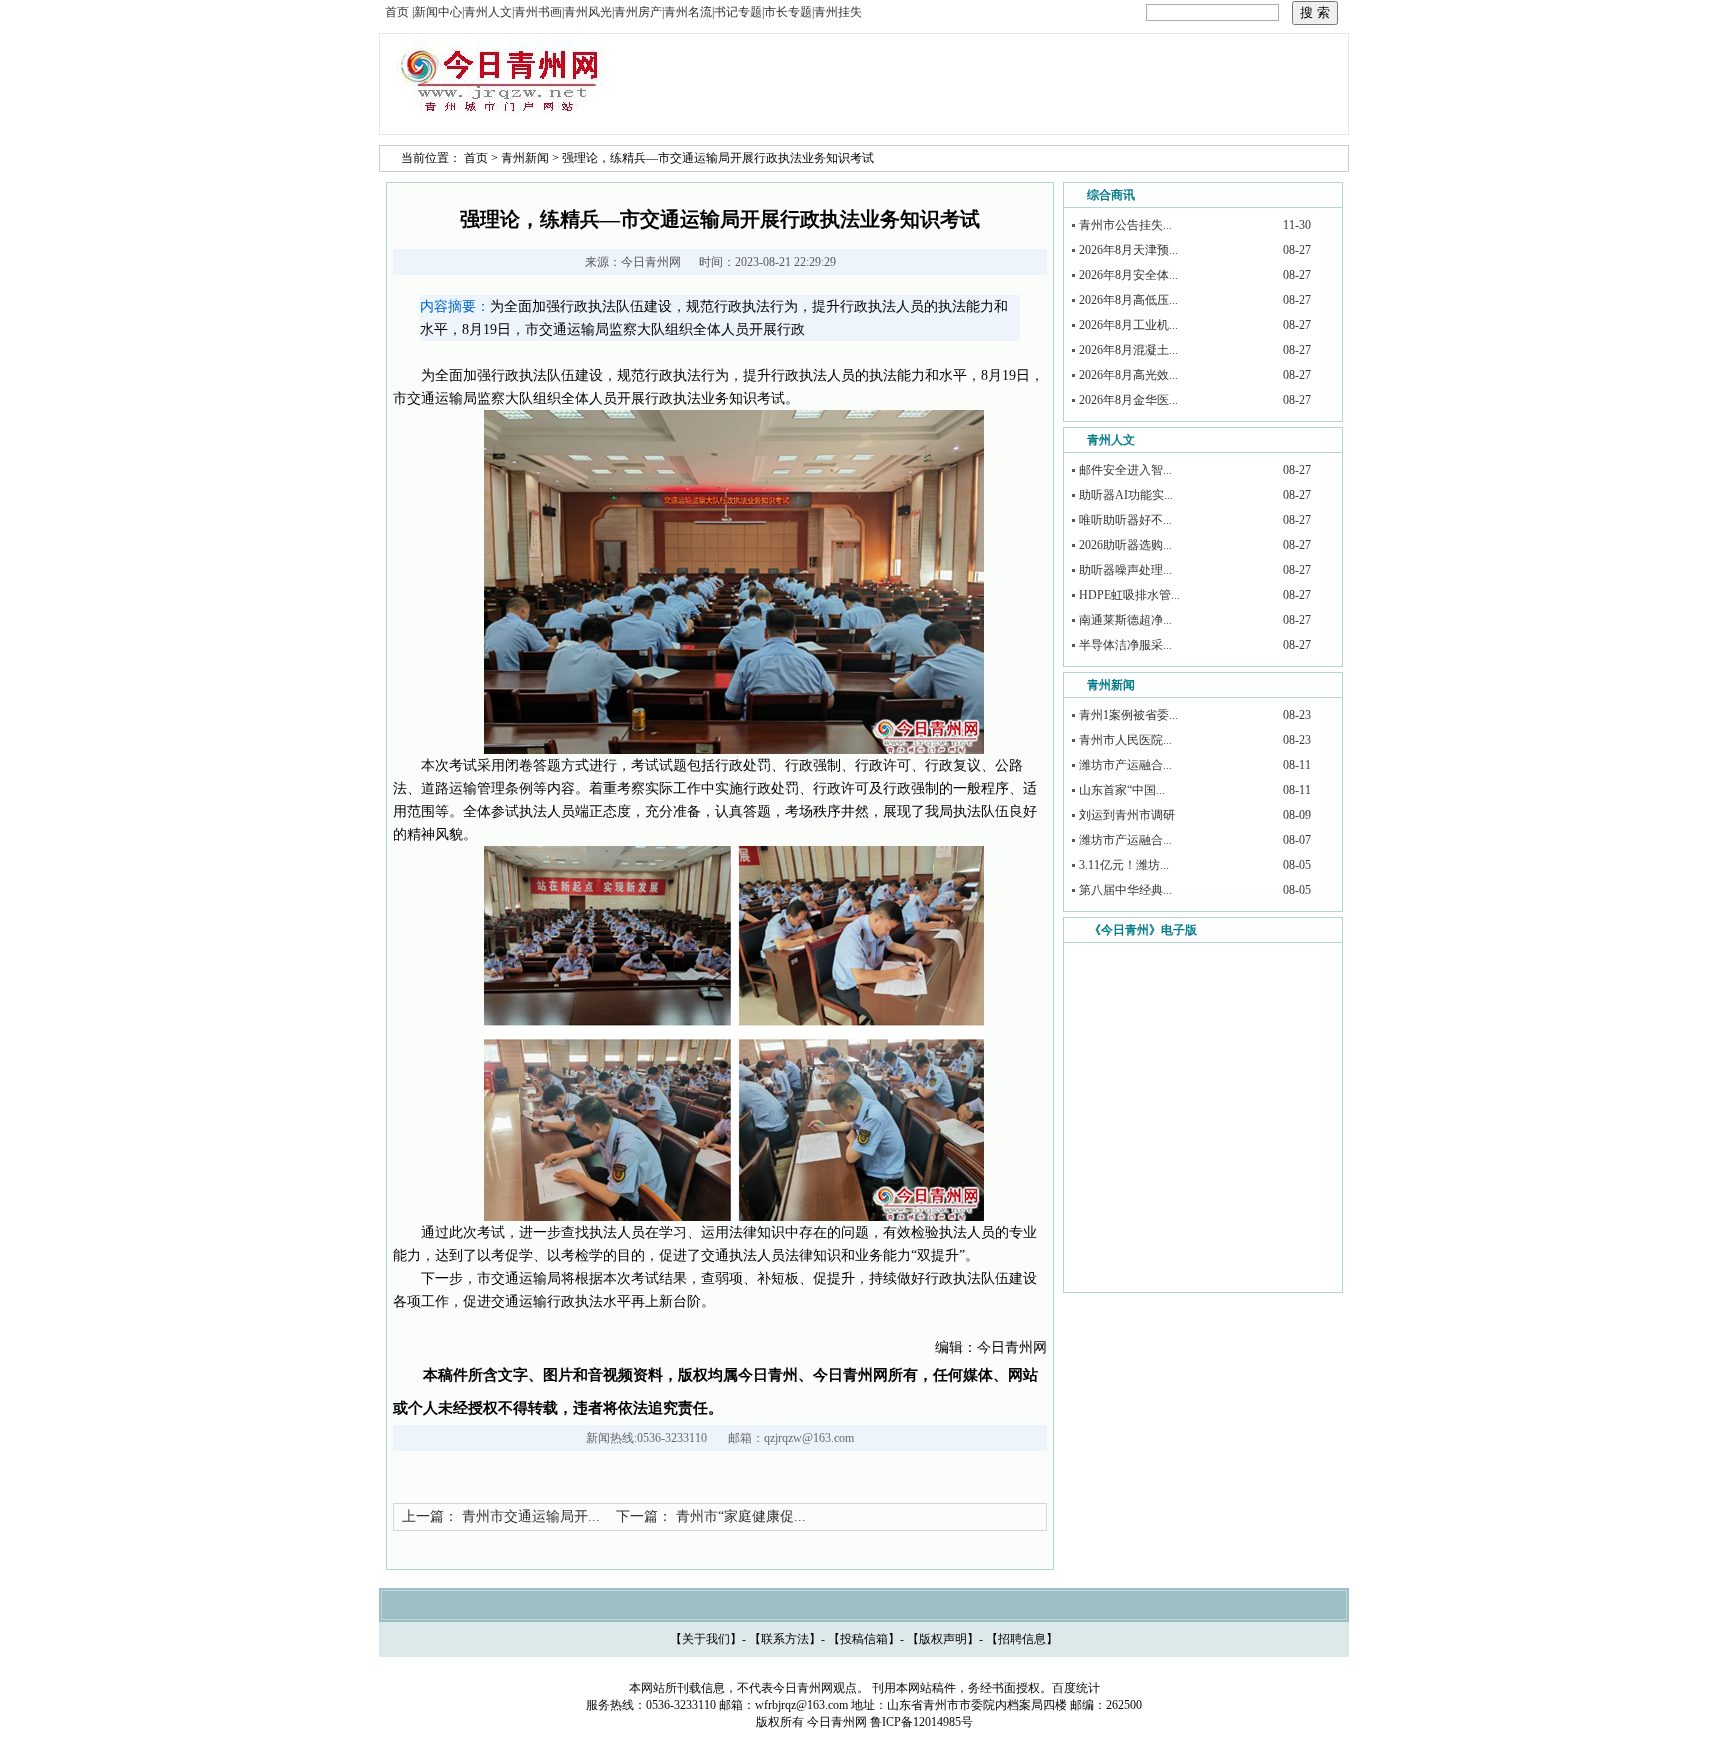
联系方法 (785, 1639)
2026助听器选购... (1125, 545)
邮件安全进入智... (1125, 470)
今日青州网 (651, 262)
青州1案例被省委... (1128, 715)
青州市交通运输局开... (531, 1516)
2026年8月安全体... (1128, 275)
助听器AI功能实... (1126, 495)
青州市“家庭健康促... (741, 1516)
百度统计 (1076, 1688)
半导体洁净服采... (1125, 645)
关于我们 (706, 1639)
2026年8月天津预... (1128, 250)
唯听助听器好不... (1125, 520)
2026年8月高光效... (1128, 375)
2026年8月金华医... (1128, 400)
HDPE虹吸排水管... (1129, 595)
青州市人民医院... (1125, 740)
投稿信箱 (864, 1639)
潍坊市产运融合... (1125, 765)
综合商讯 (1111, 195)
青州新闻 (525, 158)
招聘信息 (1022, 1639)
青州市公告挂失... (1125, 225)
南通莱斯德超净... (1125, 620)
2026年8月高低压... (1128, 300)
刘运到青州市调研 (1127, 815)
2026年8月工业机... (1128, 325)
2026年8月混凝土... (1128, 350)
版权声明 (943, 1639)
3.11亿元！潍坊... (1124, 865)
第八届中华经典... (1125, 890)
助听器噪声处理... (1125, 570)
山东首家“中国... (1122, 790)
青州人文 (1111, 440)
